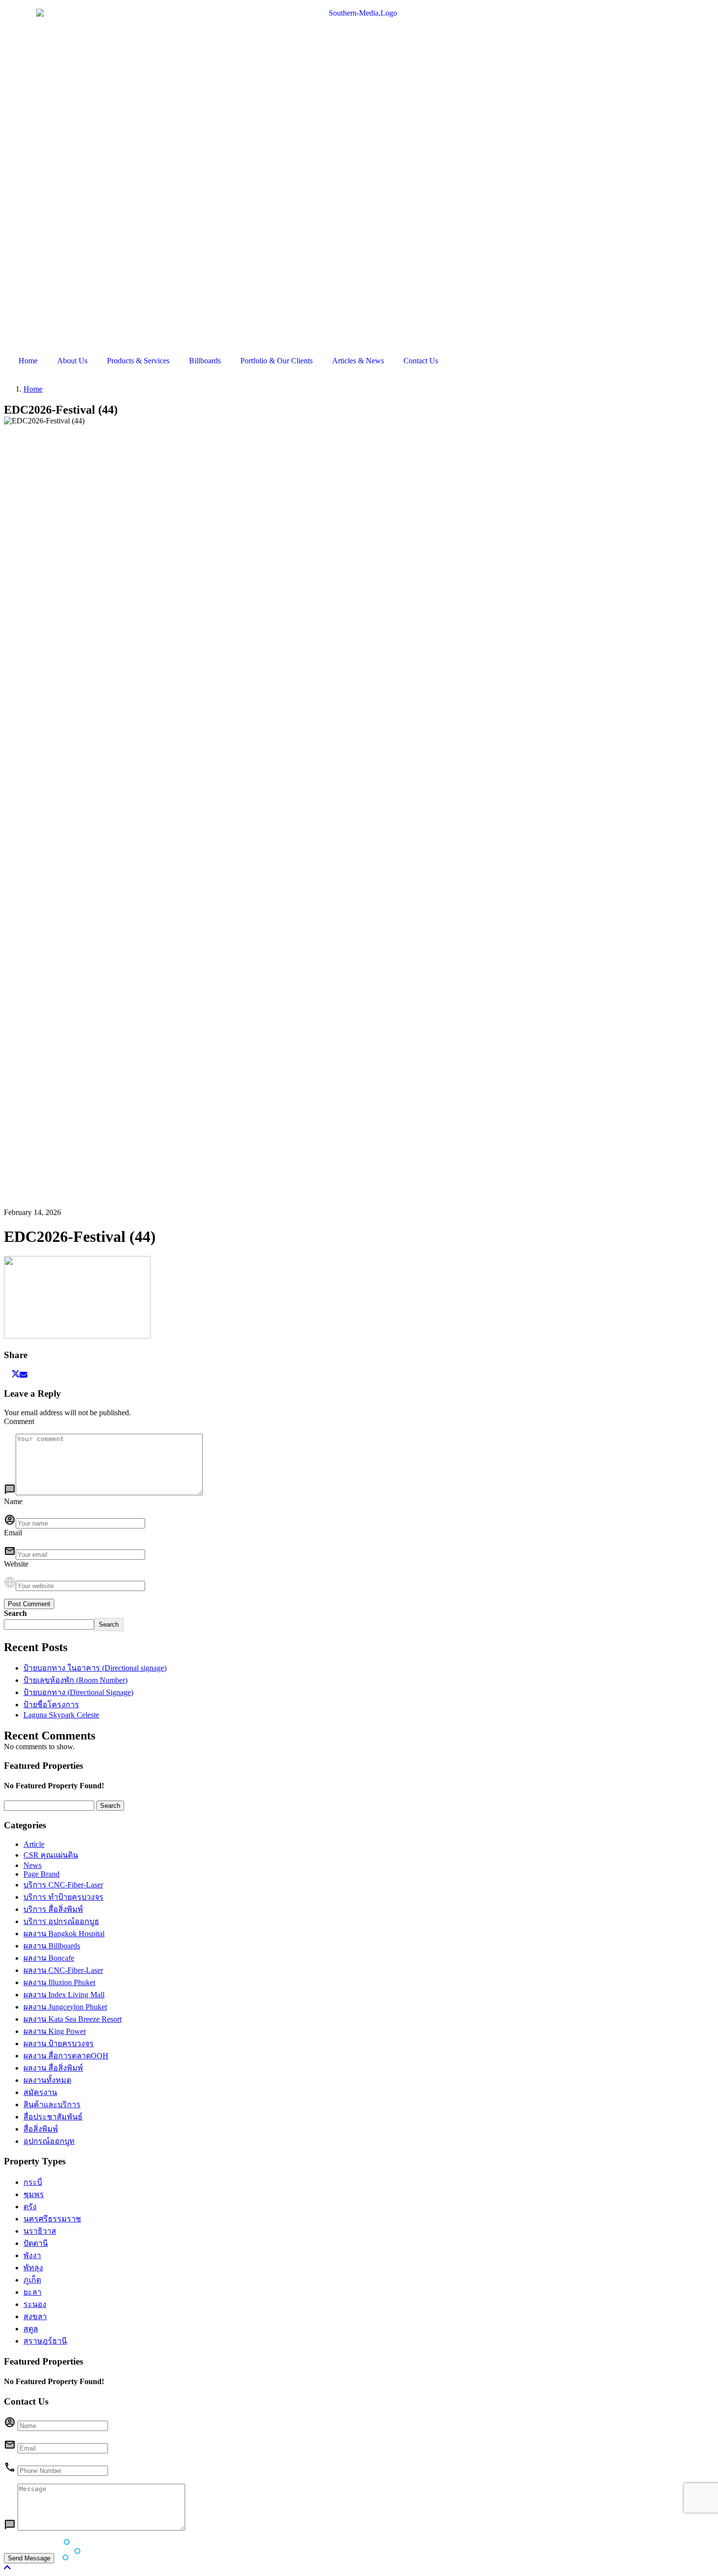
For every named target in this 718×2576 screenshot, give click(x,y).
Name (13, 1501)
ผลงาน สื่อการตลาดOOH (66, 2056)
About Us (72, 361)
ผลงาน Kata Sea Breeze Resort (73, 2019)
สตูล (31, 2329)
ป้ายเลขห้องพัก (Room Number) (75, 1680)
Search (15, 1613)
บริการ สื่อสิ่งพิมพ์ (53, 1909)
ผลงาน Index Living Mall (64, 1995)
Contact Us (421, 361)
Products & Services (138, 361)
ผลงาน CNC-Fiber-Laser (63, 1970)
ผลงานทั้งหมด (47, 2080)
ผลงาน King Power (55, 2031)
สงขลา (35, 2316)
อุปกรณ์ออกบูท (49, 2141)
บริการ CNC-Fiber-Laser (63, 1885)
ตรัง (30, 2207)
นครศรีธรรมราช (52, 2219)
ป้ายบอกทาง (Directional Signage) (78, 1692)
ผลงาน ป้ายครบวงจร (59, 2043)
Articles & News (358, 361)
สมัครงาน (40, 2092)
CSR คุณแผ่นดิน (51, 1855)
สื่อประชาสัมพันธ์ (53, 2117)
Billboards (205, 361)
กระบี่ (33, 2182)
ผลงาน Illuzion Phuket (59, 1982)
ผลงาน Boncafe (49, 1958)
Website (16, 1564)
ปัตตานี (36, 2243)
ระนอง (35, 2304)
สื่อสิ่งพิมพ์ (41, 2129)
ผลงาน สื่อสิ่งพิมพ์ (53, 2068)
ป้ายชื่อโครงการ (51, 1705)
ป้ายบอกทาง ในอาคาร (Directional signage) (95, 1668)
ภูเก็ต (32, 2280)
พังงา (32, 2255)
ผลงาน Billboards (52, 1946)
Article (34, 1844)
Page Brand (42, 1874)
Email (13, 1533)
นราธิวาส (40, 2231)
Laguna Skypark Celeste (61, 1715)
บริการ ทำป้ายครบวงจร (63, 1897)
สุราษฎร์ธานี (45, 2341)
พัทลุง (33, 2268)
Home (28, 361)
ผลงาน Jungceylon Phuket (65, 2007)
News (32, 1865)
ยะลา (32, 2292)
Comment (19, 1421)
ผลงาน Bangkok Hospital (64, 1934)
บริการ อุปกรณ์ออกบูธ (61, 1921)
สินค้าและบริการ (52, 2105)
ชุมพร (34, 2194)
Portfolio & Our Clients (276, 361)
